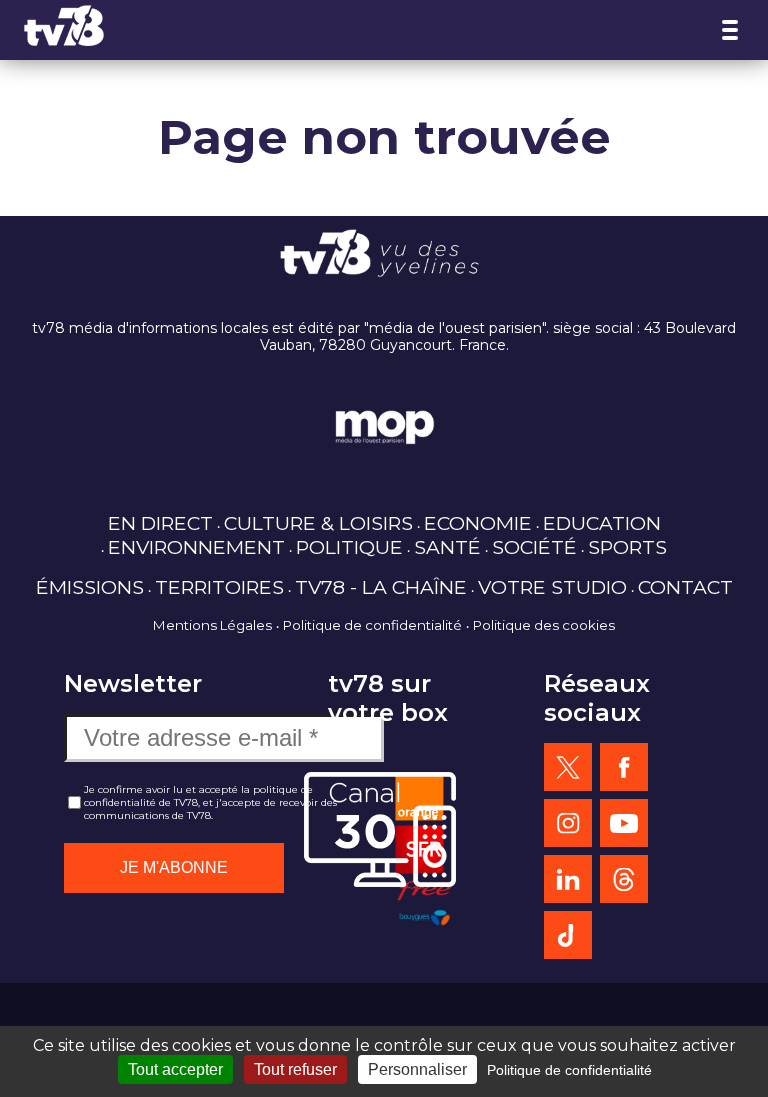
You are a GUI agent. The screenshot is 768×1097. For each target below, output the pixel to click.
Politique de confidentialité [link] (569, 1070)
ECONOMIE (478, 523)
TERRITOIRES (219, 587)
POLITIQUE (349, 547)
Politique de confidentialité (372, 625)
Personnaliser (417, 1069)
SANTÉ (447, 547)
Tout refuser (295, 1069)
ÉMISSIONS (90, 587)
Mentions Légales (212, 625)
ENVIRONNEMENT (196, 547)
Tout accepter (175, 1069)
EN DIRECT (160, 523)
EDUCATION (602, 523)
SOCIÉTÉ (534, 547)
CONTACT (685, 587)
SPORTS (627, 547)
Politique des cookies (544, 625)
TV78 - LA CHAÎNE (381, 587)
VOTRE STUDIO (552, 587)
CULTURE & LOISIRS (318, 523)
